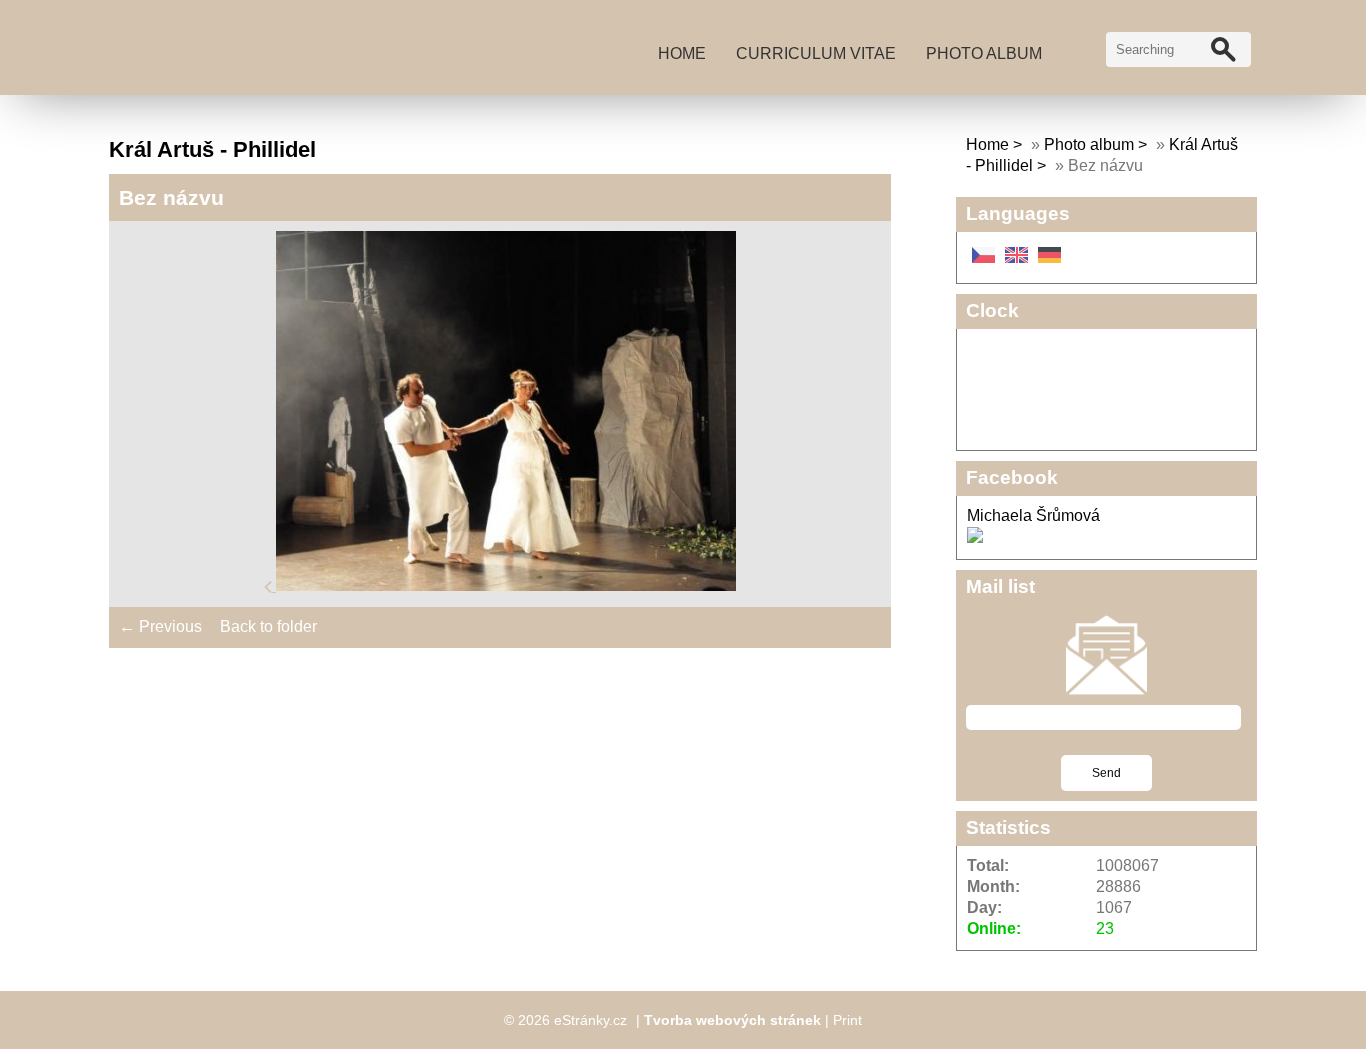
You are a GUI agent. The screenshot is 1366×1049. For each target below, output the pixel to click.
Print (847, 1020)
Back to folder (268, 626)
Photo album (984, 53)
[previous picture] (270, 585)
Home (682, 53)
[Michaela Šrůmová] (975, 537)
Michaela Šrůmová (1033, 515)
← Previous (160, 626)
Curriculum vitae (816, 53)
